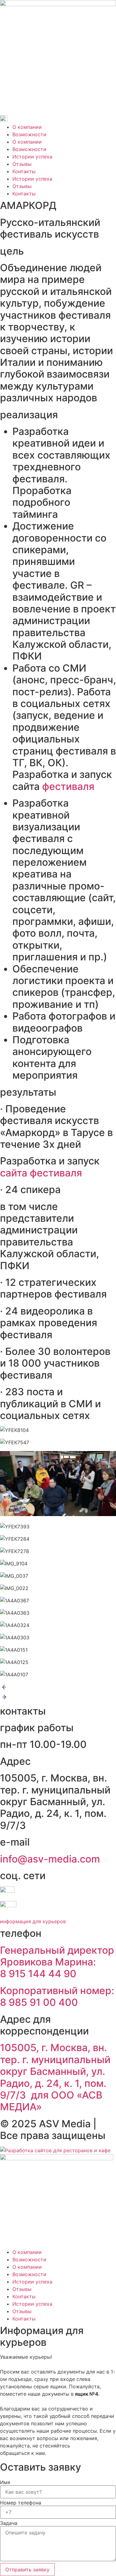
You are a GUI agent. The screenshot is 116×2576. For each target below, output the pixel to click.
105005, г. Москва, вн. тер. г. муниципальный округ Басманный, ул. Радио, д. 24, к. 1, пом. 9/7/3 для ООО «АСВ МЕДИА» (55, 2077)
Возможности (29, 134)
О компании (27, 127)
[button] (58, 1688)
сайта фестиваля (41, 1173)
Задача (9, 2523)
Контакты (24, 171)
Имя (5, 2482)
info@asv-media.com (51, 1859)
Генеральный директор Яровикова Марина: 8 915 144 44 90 (57, 1962)
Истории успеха (32, 157)
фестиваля (69, 786)
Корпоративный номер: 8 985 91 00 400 (57, 1996)
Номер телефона (21, 2503)
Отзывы (22, 164)
